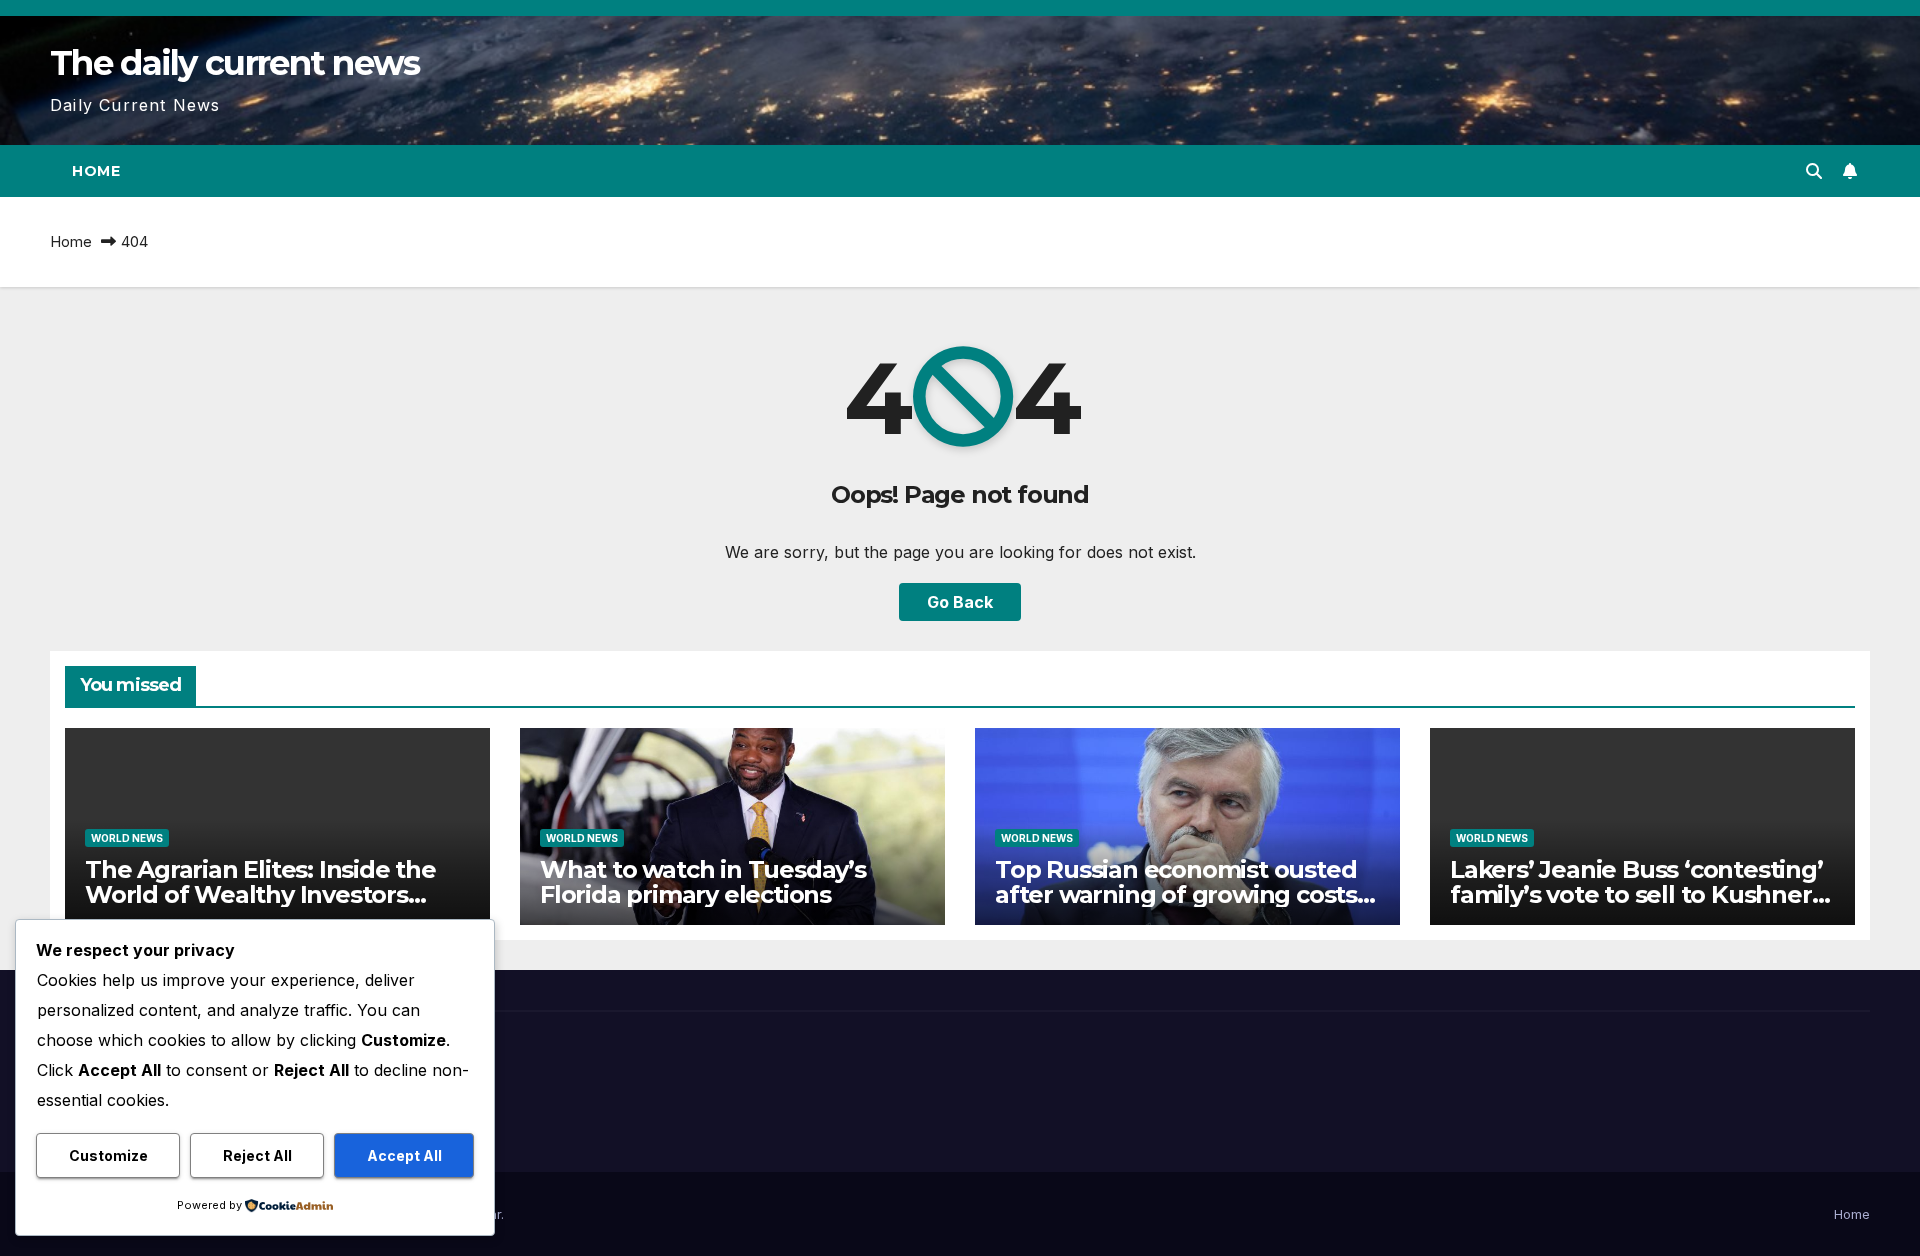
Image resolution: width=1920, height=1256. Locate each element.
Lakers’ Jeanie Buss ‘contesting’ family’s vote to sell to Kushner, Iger (1636, 894)
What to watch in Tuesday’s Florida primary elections (703, 882)
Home (96, 171)
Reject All (257, 1155)
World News (127, 838)
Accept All (404, 1155)
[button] (1814, 171)
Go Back (960, 602)
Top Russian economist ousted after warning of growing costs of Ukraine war (1176, 894)
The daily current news (235, 63)
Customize (108, 1155)
